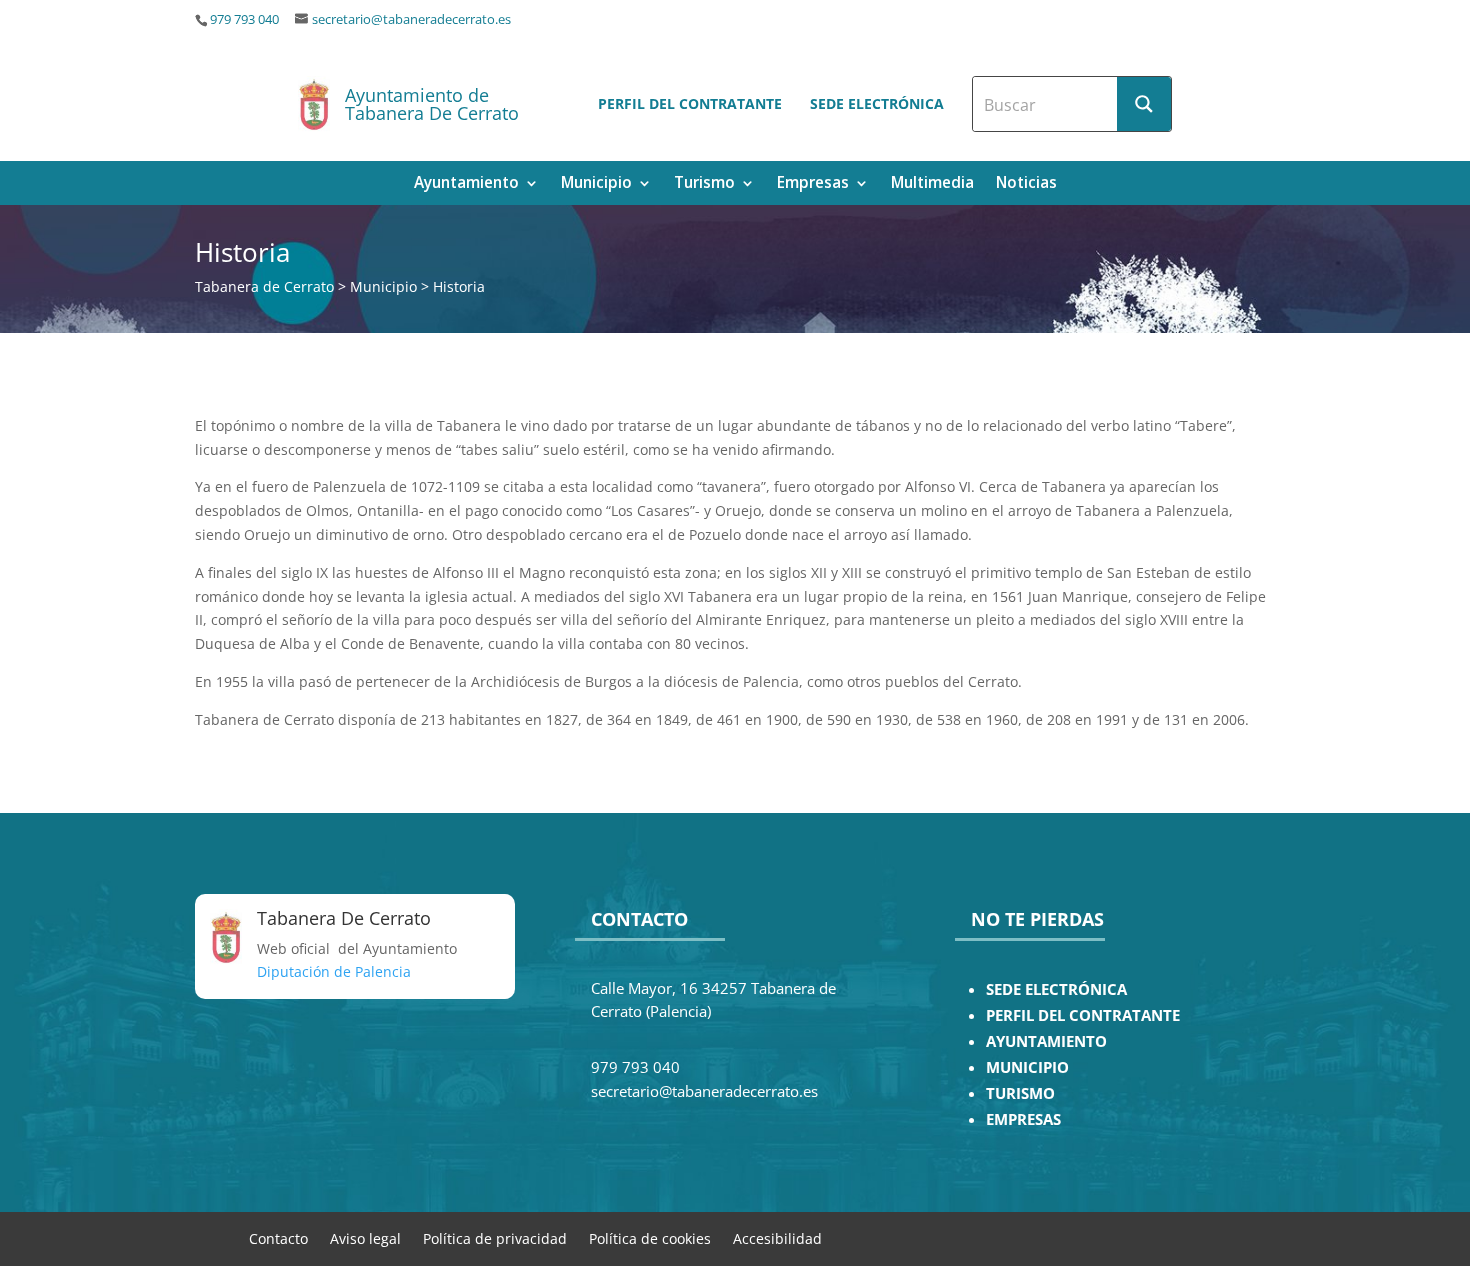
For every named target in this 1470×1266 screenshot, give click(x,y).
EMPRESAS (1023, 1119)
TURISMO (1020, 1093)
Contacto (278, 1237)
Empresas (813, 184)
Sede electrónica (877, 103)
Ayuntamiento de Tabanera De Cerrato (432, 104)
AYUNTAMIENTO (1046, 1041)
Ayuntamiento (466, 184)
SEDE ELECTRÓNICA (1056, 989)
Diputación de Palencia (334, 971)
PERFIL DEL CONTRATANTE (1083, 1015)
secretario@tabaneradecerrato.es (411, 19)
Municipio (596, 184)
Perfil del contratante (690, 103)
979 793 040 (244, 19)
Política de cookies (650, 1237)
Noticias (1026, 184)
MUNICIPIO (1027, 1067)
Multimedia (932, 184)
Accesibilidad (777, 1237)
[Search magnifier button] (1144, 104)
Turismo (704, 184)
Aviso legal (365, 1237)
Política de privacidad (495, 1237)
